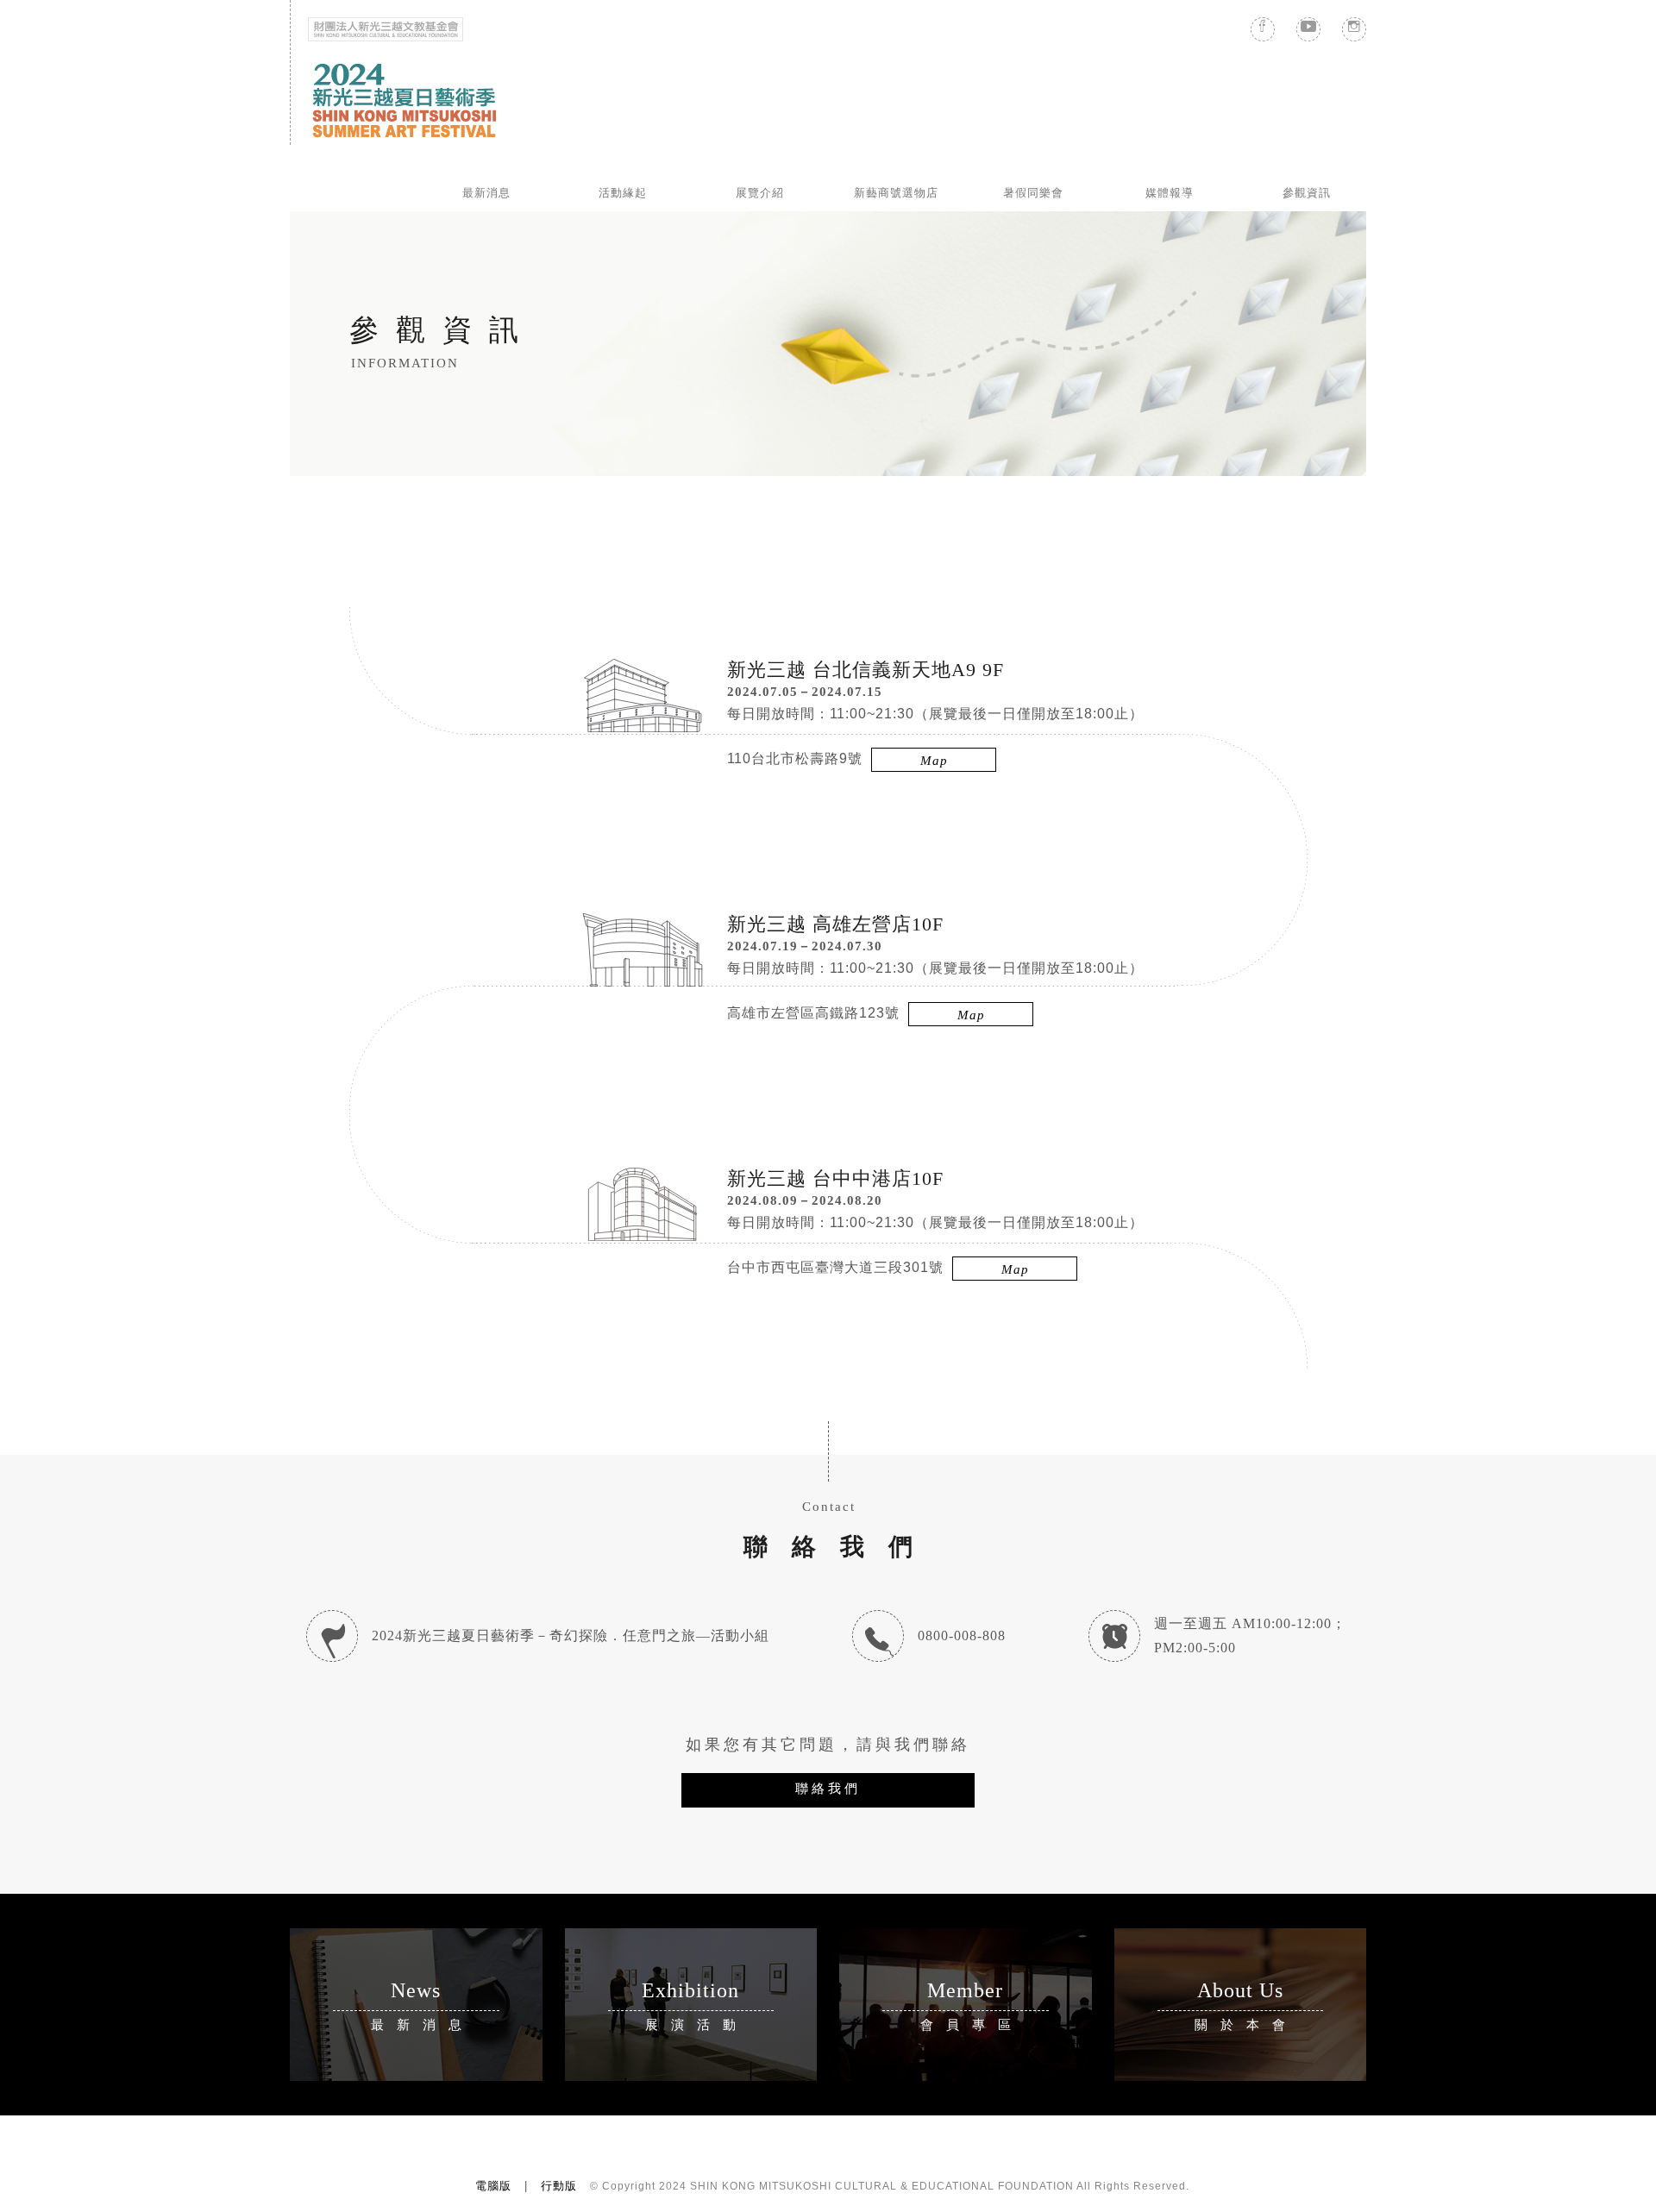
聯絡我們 (828, 1788)
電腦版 (493, 2186)
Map (934, 761)
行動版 (559, 2186)
